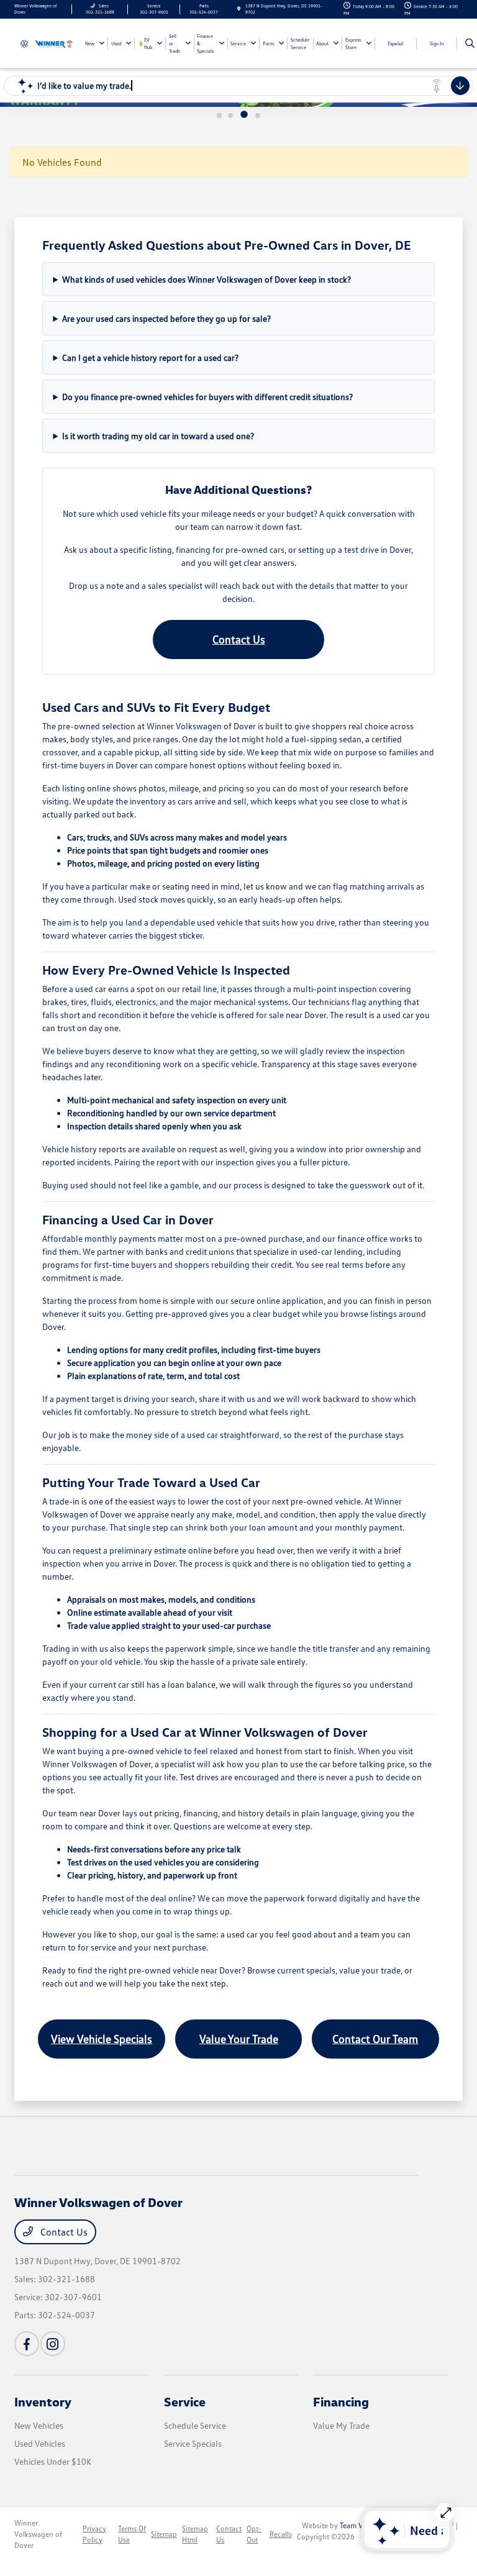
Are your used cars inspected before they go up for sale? (166, 318)
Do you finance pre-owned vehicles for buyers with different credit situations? (207, 397)
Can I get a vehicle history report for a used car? (150, 357)
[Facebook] (27, 2344)
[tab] (219, 116)
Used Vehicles (40, 2443)
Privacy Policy (94, 2534)
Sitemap (164, 2534)
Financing (341, 2401)
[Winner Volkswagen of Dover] (48, 43)
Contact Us (239, 639)
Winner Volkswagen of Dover (38, 2534)
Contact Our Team (375, 2039)
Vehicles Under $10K (53, 2461)
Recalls (281, 2534)
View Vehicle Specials (102, 2039)
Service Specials (193, 2443)
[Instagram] (53, 2344)
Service (185, 2401)
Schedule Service (195, 2425)
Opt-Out (254, 2534)
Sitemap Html (195, 2534)
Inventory (43, 2401)
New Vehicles (39, 2425)
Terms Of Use (132, 2534)
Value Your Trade (239, 2039)
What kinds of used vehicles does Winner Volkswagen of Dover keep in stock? (207, 279)
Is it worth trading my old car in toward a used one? (158, 436)
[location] (239, 9)
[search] (470, 43)
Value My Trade (341, 2425)
